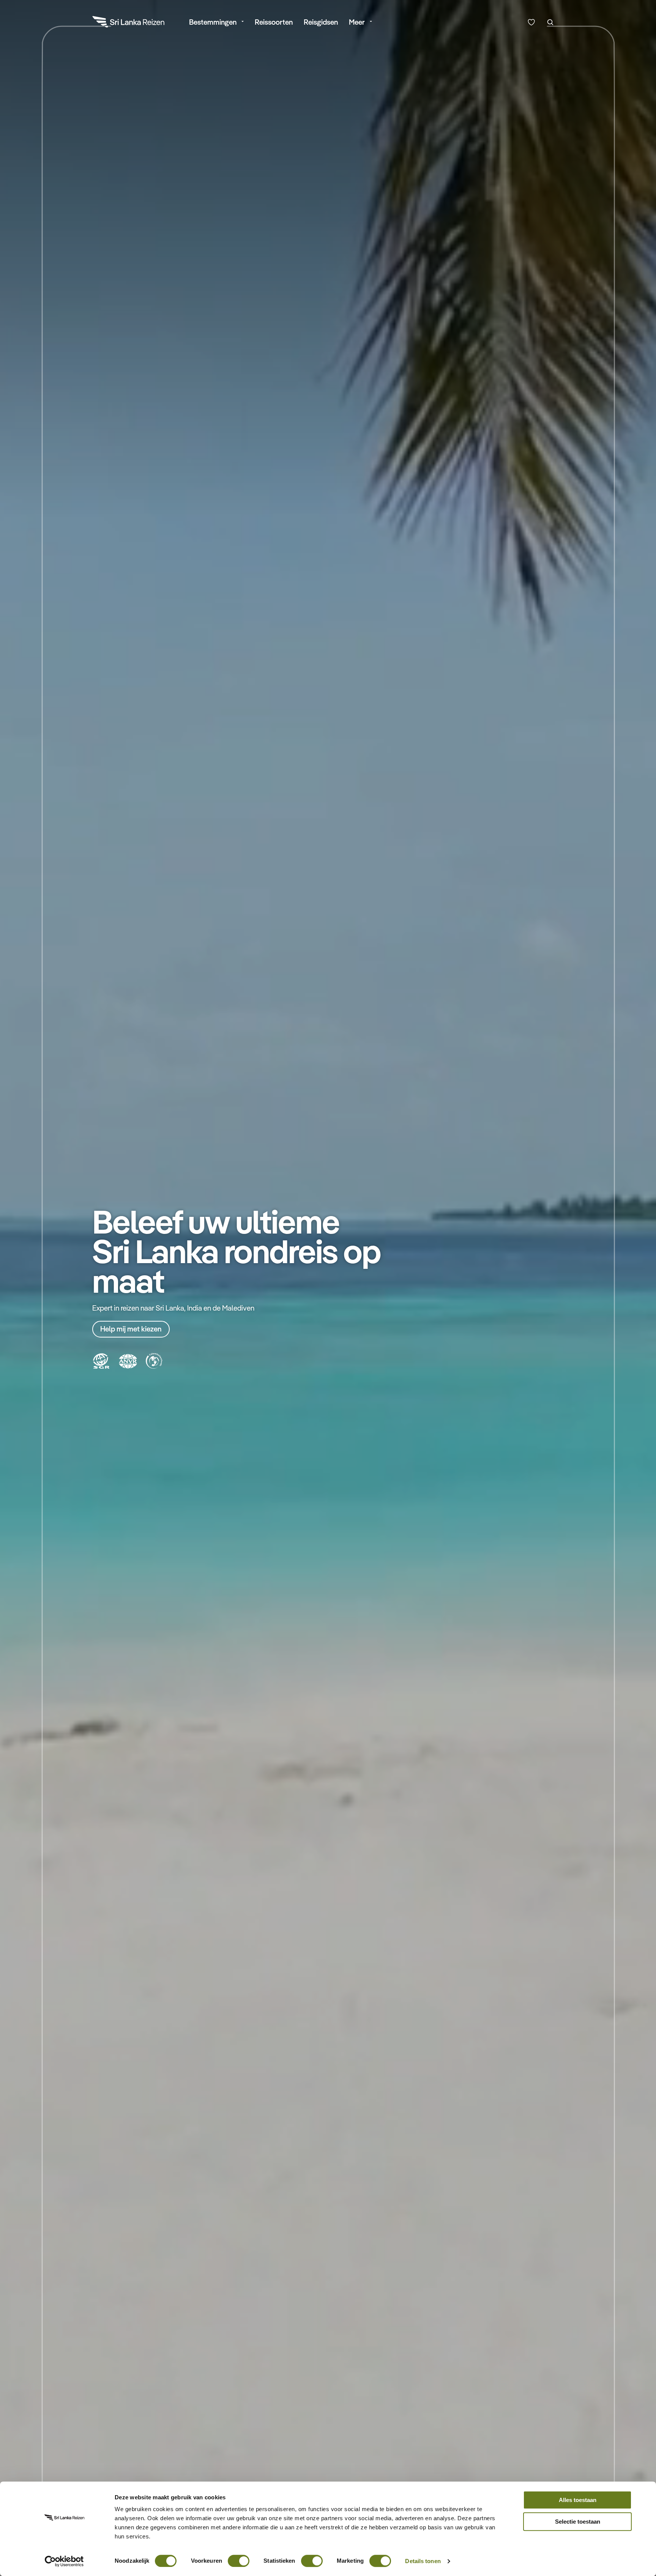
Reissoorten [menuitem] (274, 22)
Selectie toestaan (578, 2522)
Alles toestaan (578, 2500)
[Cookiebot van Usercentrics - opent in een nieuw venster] (64, 2561)
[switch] (239, 2557)
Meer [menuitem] (357, 22)
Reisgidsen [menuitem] (321, 22)
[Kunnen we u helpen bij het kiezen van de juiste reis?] (531, 22)
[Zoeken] (550, 22)
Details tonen (423, 2561)
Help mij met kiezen (131, 1329)
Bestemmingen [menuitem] (213, 22)
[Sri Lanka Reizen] (129, 23)
